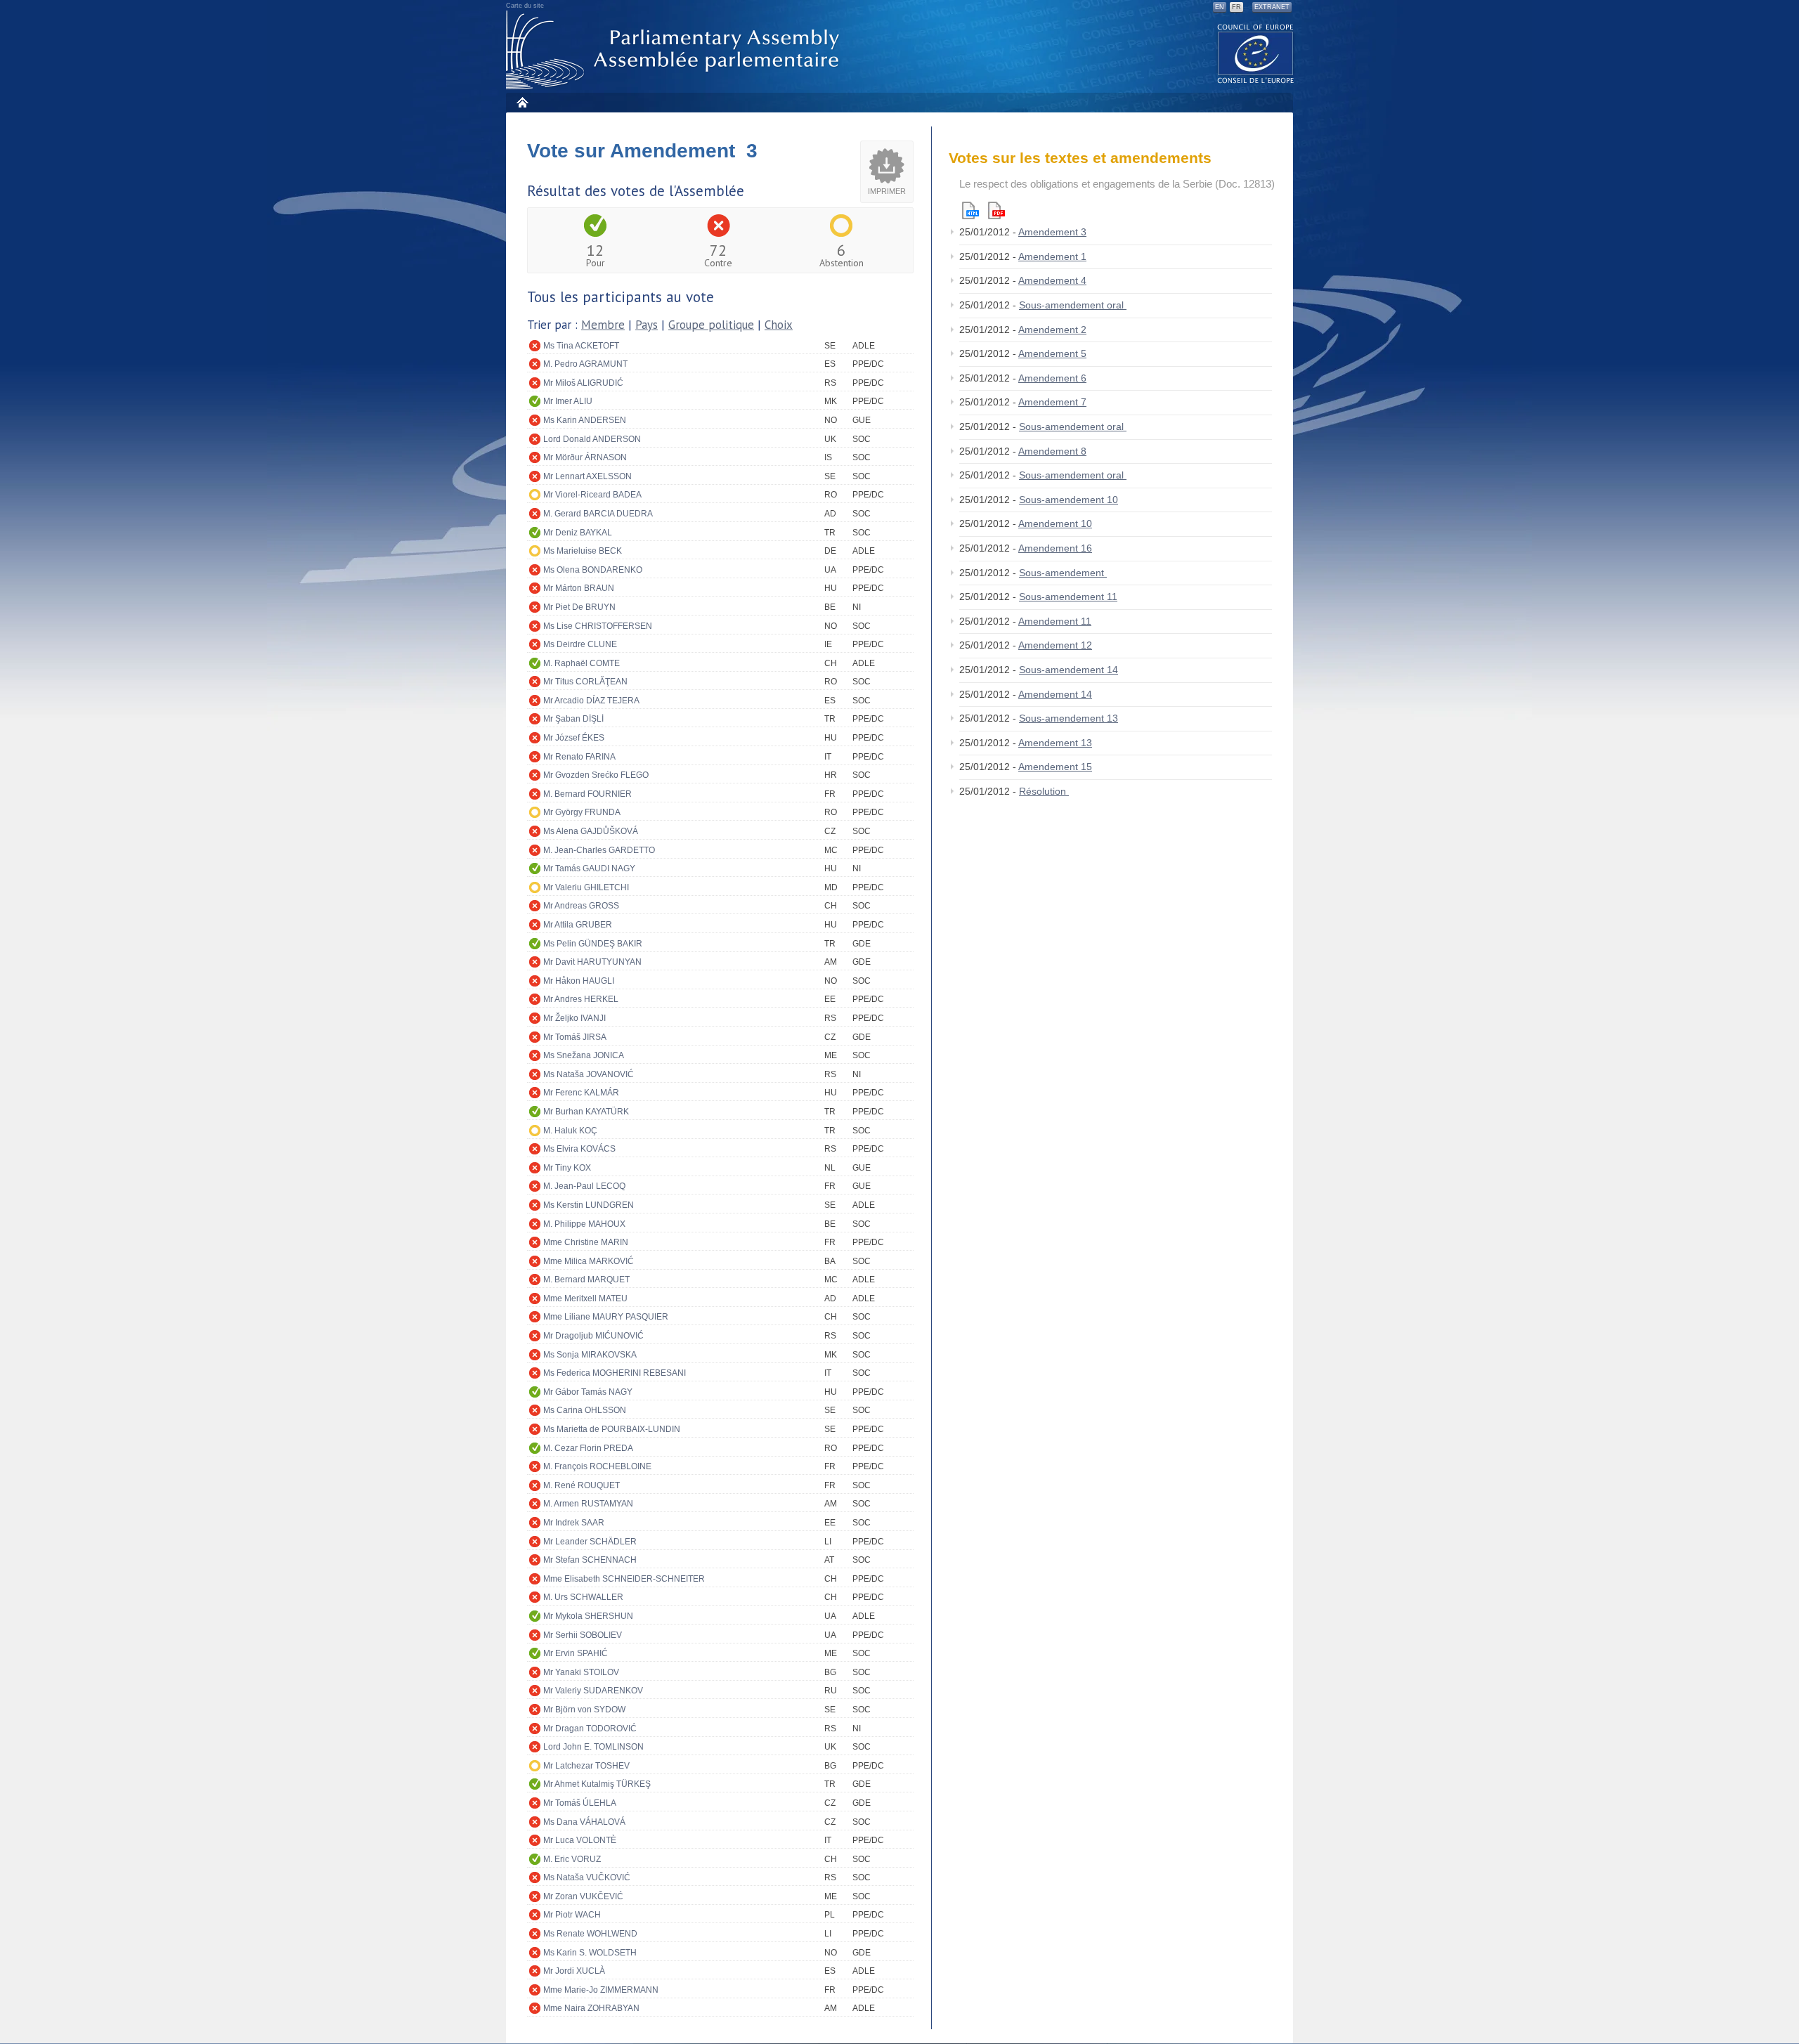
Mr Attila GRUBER (578, 925)
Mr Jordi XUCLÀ (574, 1971)
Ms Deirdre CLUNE (580, 644)
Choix (779, 325)
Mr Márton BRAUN (579, 588)
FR (1236, 7)
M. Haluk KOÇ (570, 1131)
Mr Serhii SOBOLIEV (583, 1635)
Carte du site (525, 6)
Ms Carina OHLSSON (585, 1410)
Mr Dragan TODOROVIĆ (590, 1729)
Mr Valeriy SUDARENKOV (593, 1691)
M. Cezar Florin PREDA (588, 1448)
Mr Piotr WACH (572, 1915)
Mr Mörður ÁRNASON (585, 457)
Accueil (522, 102)
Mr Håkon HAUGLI (579, 981)
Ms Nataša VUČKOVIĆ (587, 1877)
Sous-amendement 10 (1069, 500)
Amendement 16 (1055, 548)
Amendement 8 (1052, 451)
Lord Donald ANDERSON (592, 439)
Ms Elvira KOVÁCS (579, 1149)
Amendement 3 (1052, 232)
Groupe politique (711, 325)
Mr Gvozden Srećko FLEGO (596, 775)
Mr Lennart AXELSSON (587, 476)
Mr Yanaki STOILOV (581, 1672)
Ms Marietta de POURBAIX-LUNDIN (612, 1429)
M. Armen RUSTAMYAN (588, 1504)
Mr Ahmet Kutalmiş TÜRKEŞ (597, 1784)
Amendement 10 (1055, 523)
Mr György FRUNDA (582, 812)
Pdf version (996, 210)
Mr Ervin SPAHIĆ (576, 1653)
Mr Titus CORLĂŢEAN (585, 682)
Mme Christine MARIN (586, 1242)
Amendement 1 (1052, 256)
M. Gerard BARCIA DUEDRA (598, 514)
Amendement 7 (1052, 402)
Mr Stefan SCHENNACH (590, 1560)
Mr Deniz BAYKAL (578, 533)
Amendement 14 (1055, 694)
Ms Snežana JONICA (584, 1055)
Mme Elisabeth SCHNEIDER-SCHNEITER (624, 1579)
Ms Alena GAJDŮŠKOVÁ (591, 831)
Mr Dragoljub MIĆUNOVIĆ (593, 1336)
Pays (647, 325)
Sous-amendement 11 (1068, 597)
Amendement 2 (1052, 330)
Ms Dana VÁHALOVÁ (584, 1822)
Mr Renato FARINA (579, 757)
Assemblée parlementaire (675, 50)
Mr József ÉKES (574, 738)
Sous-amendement (1063, 573)
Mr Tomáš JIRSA (575, 1037)
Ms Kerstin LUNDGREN (589, 1205)
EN (1220, 7)
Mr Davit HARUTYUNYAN (592, 962)
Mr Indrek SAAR (574, 1523)
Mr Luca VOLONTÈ (580, 1840)
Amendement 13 (1055, 743)
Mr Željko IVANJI (574, 1018)
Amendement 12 (1055, 645)
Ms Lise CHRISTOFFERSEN (598, 626)
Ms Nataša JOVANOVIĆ (589, 1074)
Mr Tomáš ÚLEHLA (580, 1803)
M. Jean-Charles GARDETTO (599, 850)
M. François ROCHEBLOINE (597, 1466)
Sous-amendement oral (1073, 305)
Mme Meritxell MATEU (585, 1298)
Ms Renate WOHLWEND (590, 1934)
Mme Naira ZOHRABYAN (591, 2008)
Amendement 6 (1052, 378)
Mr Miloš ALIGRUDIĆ (583, 383)
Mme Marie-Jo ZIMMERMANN (601, 1990)
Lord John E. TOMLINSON (593, 1747)
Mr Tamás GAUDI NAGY (589, 868)
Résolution (1044, 791)
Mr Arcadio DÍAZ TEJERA (591, 701)
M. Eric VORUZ (572, 1859)
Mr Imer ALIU (568, 401)
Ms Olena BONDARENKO (593, 570)
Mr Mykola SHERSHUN (588, 1616)
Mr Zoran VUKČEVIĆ (583, 1896)
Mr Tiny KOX (567, 1168)
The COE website (1256, 53)
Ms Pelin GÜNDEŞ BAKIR (593, 944)
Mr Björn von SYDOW (584, 1710)
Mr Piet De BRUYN (579, 607)
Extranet (1272, 7)
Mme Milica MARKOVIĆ (589, 1261)
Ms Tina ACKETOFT (581, 346)
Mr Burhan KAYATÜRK (586, 1112)
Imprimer (887, 191)
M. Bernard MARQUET (586, 1280)
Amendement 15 (1055, 767)
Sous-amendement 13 (1069, 718)
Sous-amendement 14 (1069, 670)
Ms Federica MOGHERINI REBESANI (615, 1373)
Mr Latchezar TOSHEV (586, 1766)
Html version (970, 210)
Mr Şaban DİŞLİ (573, 719)
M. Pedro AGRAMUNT (585, 364)
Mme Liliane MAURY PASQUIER (606, 1317)
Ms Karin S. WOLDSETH (590, 1953)
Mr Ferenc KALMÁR (581, 1093)
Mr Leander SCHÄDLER (590, 1542)
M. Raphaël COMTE (582, 663)
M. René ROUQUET (582, 1485)
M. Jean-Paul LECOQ (584, 1186)
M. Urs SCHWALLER (583, 1597)
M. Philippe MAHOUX (584, 1224)
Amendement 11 (1055, 621)
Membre (603, 325)
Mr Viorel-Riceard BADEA (592, 495)
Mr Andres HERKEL (581, 999)
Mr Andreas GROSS (581, 906)
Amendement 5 (1052, 353)
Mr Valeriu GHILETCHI (586, 887)
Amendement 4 (1052, 280)
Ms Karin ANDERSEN (585, 420)
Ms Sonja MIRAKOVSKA (590, 1355)
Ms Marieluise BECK (583, 551)
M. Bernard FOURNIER (587, 794)
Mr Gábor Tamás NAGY (588, 1392)
